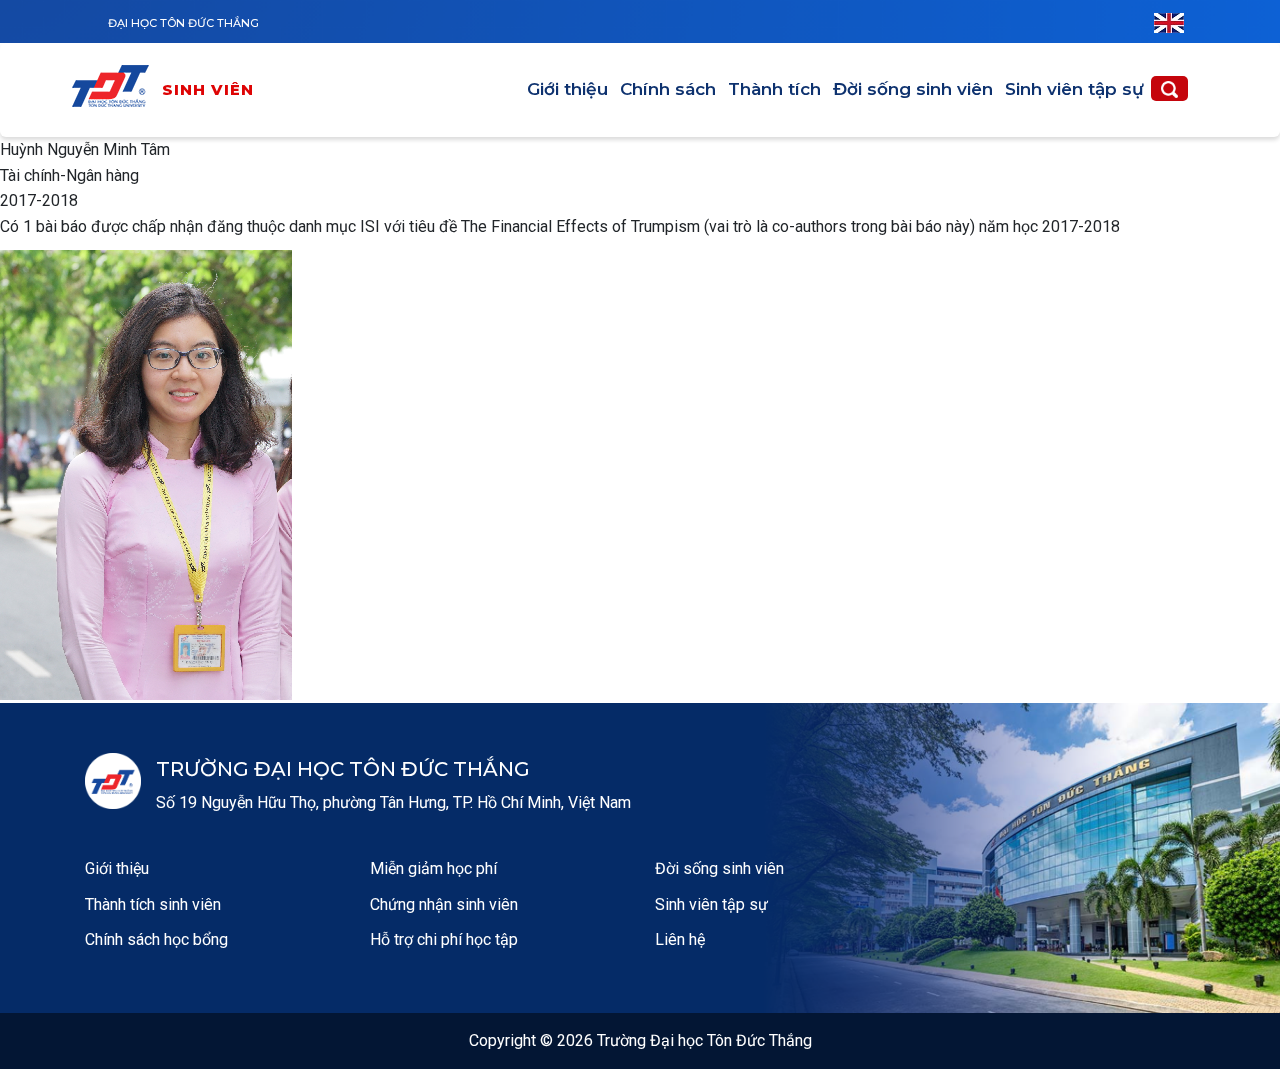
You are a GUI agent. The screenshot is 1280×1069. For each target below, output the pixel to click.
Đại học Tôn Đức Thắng (183, 23)
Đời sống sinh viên (913, 89)
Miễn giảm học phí (433, 868)
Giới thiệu (567, 89)
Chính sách (668, 89)
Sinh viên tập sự (1074, 89)
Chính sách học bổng (156, 939)
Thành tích (774, 89)
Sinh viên (208, 89)
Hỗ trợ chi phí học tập (444, 939)
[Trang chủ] (115, 89)
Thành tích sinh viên (153, 904)
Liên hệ (680, 939)
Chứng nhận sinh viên (444, 904)
